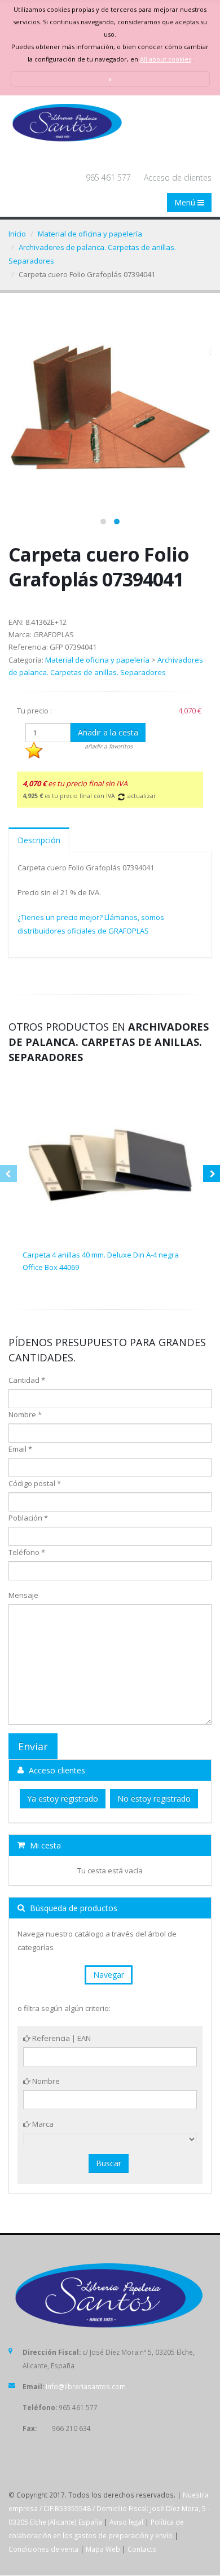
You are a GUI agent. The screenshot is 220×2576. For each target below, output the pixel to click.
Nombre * (25, 1414)
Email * (20, 1449)
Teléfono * (27, 1552)
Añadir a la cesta (108, 732)
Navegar (109, 1975)
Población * (28, 1518)
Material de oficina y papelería (90, 234)
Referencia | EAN (61, 2038)
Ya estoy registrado (63, 1799)
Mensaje (23, 1595)
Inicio (17, 234)
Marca (42, 2124)
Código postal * (35, 1483)
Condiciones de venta (43, 2549)
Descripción (39, 840)
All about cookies (166, 59)
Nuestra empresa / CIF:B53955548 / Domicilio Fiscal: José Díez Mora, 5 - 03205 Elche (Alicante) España (109, 2508)
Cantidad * (27, 1380)
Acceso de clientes (178, 178)
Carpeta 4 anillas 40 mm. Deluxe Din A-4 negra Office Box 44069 (101, 1261)
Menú (186, 202)
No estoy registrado (154, 1799)
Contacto (142, 2549)
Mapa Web (103, 2549)
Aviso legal (126, 2522)
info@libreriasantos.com (86, 2386)
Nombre (45, 2081)
